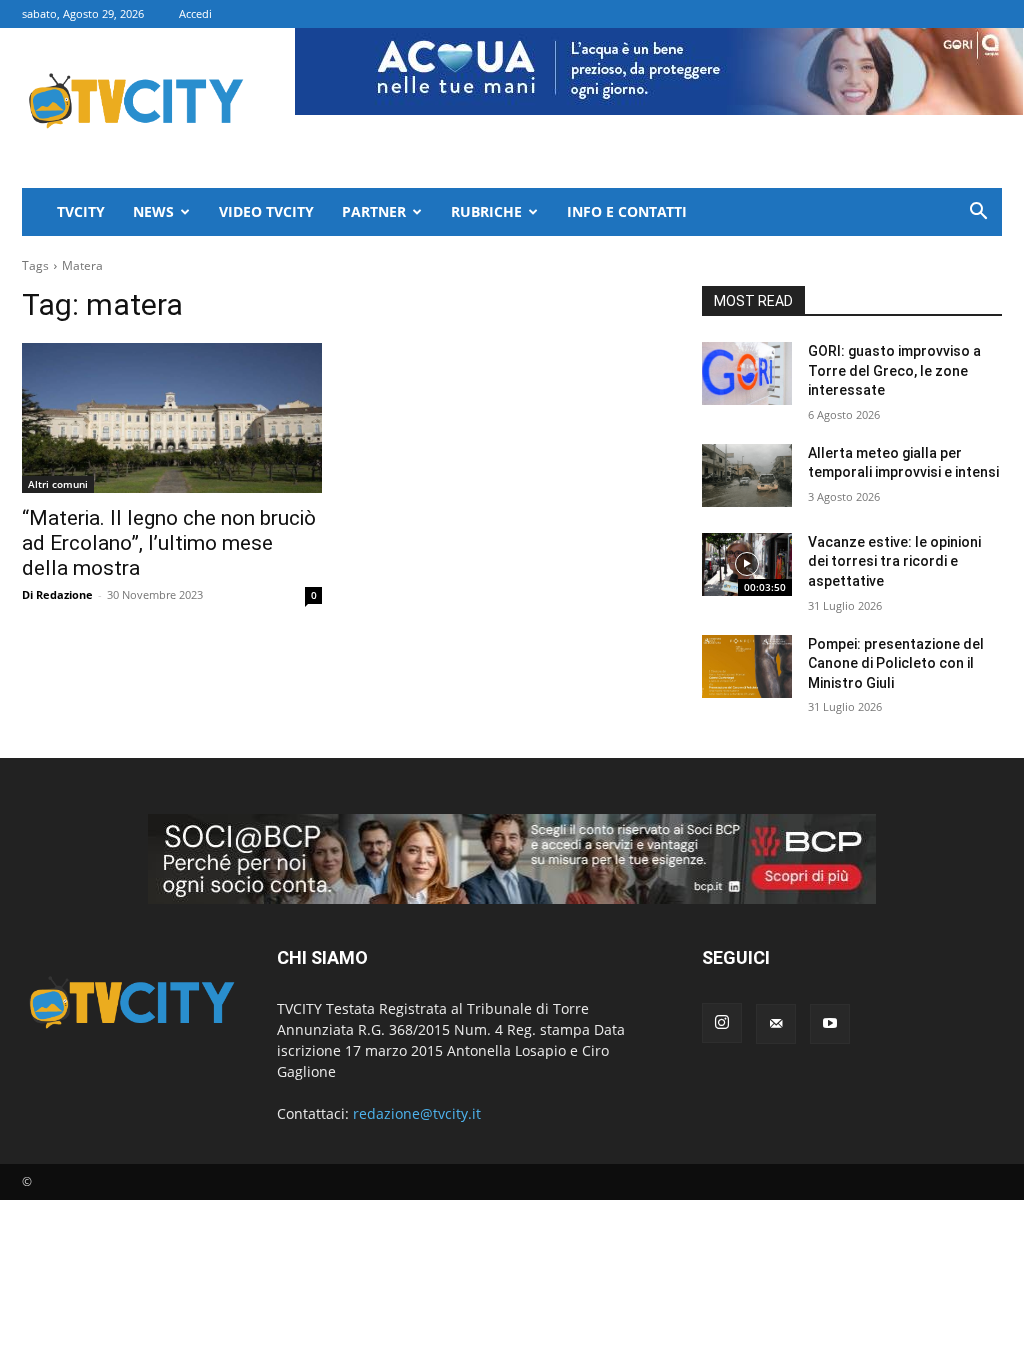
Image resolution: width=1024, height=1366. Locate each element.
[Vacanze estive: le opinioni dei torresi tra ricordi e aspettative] (747, 564)
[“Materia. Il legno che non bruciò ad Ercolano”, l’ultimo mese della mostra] (172, 418)
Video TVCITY (266, 211)
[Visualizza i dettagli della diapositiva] (512, 859)
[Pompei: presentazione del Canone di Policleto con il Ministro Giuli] (747, 666)
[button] (978, 213)
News (153, 211)
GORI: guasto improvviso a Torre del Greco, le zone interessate (894, 370)
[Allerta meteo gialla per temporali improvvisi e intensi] (747, 475)
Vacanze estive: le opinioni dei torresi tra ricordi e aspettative (894, 561)
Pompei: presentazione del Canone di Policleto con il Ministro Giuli (896, 663)
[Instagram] (722, 1023)
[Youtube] (830, 1024)
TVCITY (81, 211)
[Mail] (776, 1024)
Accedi (195, 13)
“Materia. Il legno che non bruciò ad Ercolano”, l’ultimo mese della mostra (169, 543)
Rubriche (486, 211)
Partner (374, 211)
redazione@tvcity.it (417, 1113)
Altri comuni (58, 484)
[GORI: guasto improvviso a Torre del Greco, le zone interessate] (747, 373)
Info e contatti (627, 211)
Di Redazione (57, 594)
